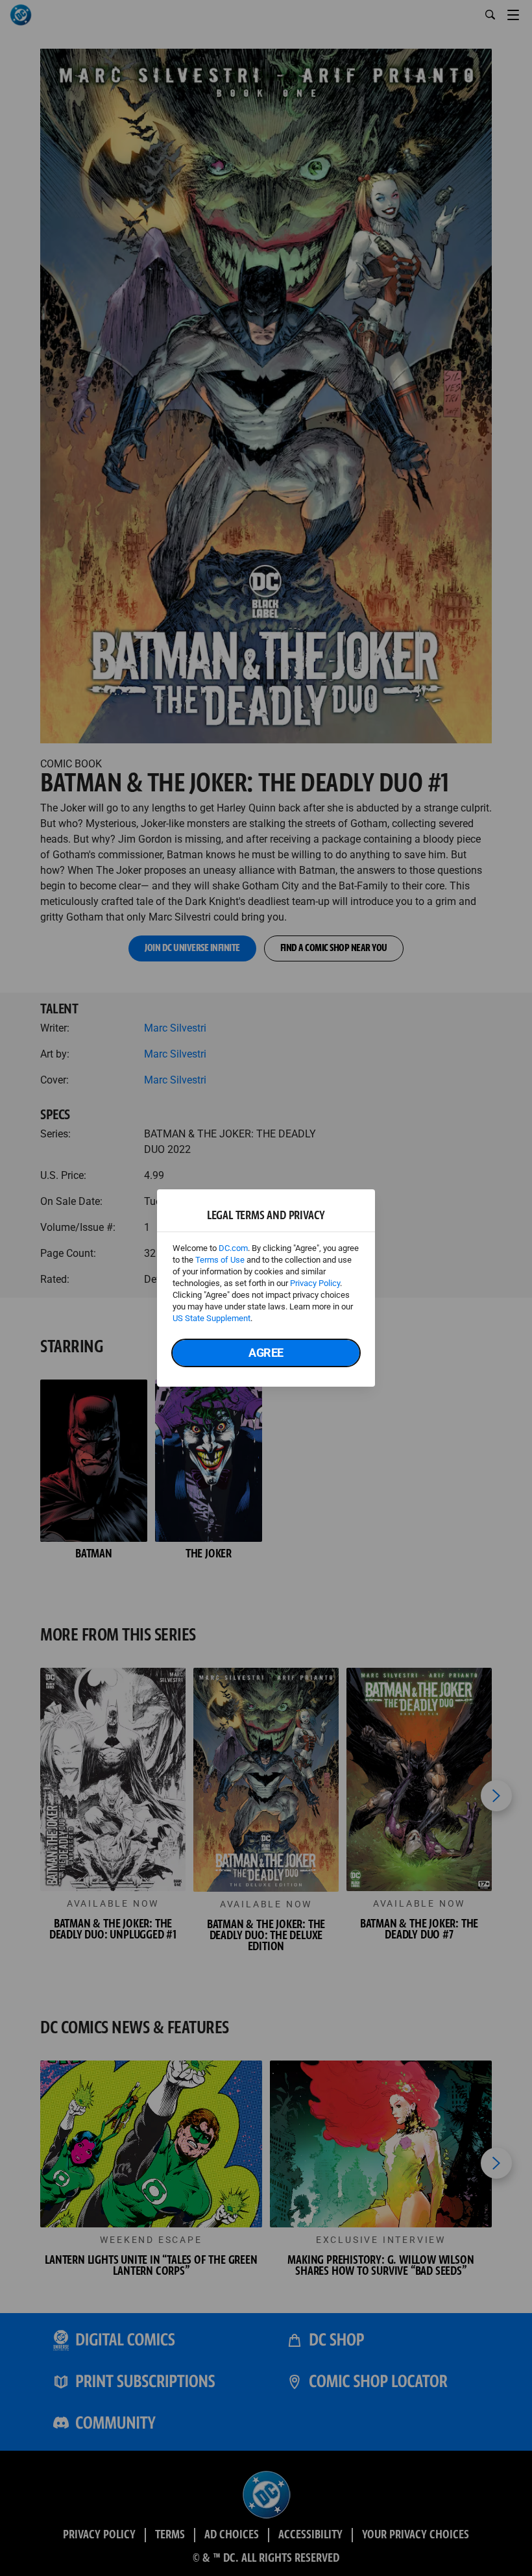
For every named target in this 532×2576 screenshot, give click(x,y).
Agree (266, 1353)
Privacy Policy (315, 1283)
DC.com (233, 1248)
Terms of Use (220, 1260)
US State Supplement (212, 1318)
